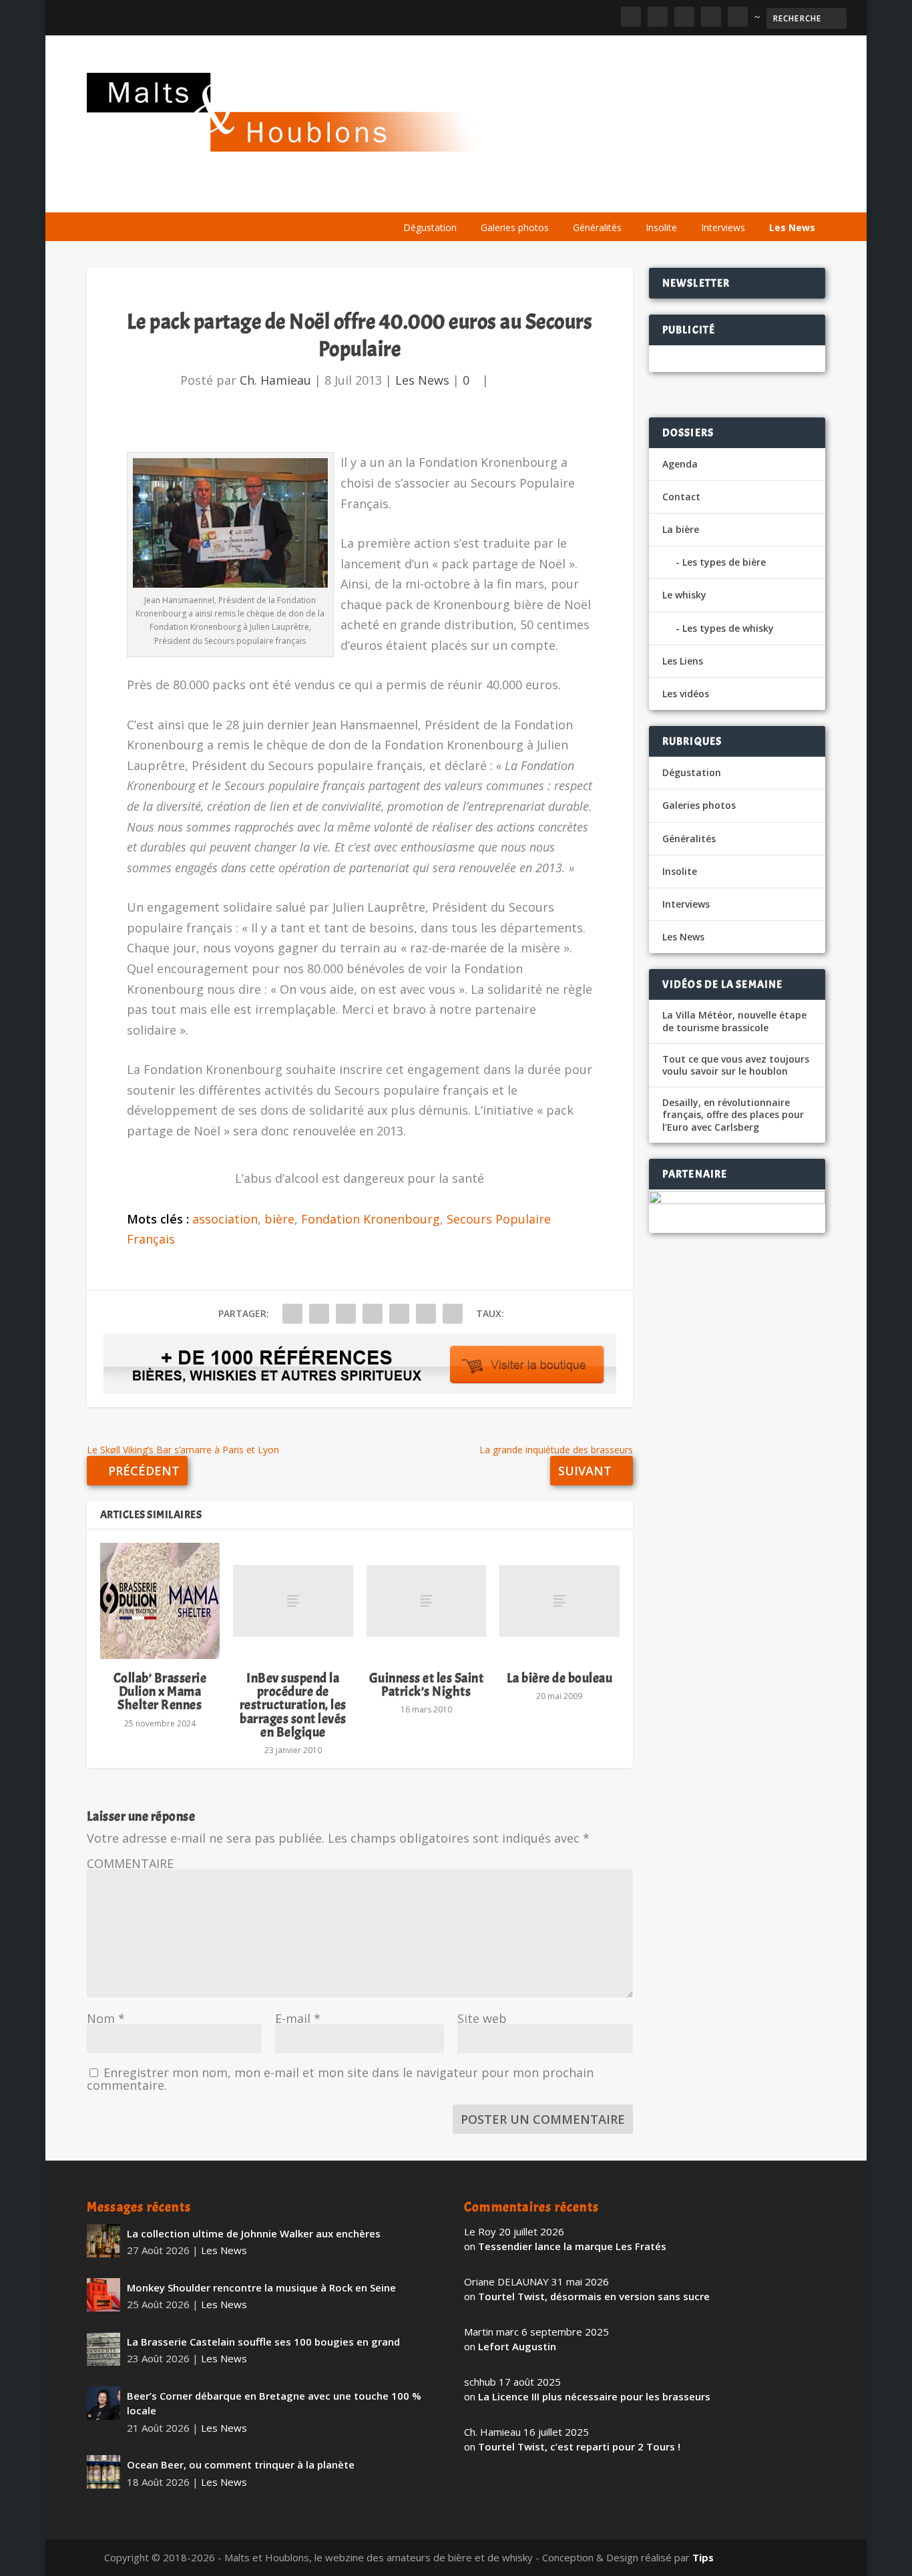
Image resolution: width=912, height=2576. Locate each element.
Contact (681, 497)
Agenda (634, 195)
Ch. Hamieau (275, 380)
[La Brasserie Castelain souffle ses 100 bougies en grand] (103, 2349)
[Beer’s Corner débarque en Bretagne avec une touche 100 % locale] (103, 2403)
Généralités (597, 227)
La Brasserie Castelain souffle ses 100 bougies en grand (263, 2342)
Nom (106, 2018)
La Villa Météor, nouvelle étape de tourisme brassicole (734, 1021)
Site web (482, 2018)
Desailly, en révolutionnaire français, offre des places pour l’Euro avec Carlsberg (733, 1115)
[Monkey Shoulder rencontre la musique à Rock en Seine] (103, 2295)
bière (279, 1219)
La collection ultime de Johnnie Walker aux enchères (254, 2233)
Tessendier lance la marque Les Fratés (572, 2246)
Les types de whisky (728, 628)
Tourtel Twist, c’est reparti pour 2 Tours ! (579, 2446)
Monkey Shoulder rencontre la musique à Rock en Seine (261, 2287)
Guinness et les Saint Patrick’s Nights (427, 1685)
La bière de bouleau (560, 1678)
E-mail (298, 2018)
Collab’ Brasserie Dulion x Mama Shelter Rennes (160, 1691)
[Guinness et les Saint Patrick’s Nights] (426, 1601)
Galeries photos (515, 227)
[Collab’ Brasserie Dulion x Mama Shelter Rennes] (160, 1601)
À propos (419, 195)
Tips (703, 2557)
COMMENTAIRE (130, 1863)
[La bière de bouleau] (559, 1601)
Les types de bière (724, 562)
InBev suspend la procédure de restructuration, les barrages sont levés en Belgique (293, 1705)
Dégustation (430, 227)
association (225, 1219)
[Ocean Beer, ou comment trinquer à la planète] (103, 2472)
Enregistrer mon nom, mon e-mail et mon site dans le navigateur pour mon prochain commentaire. (340, 2079)
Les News (792, 227)
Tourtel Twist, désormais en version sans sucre (594, 2296)
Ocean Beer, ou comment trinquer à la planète (241, 2464)
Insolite (661, 227)
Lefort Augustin (517, 2346)
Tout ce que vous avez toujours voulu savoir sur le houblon (736, 1065)
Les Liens (767, 195)
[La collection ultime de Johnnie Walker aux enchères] (103, 2241)
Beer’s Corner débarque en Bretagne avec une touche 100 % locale (274, 2403)
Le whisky (558, 195)
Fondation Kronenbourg (371, 1219)
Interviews (723, 227)
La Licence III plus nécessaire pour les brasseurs (594, 2396)
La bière (483, 195)
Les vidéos (700, 195)
